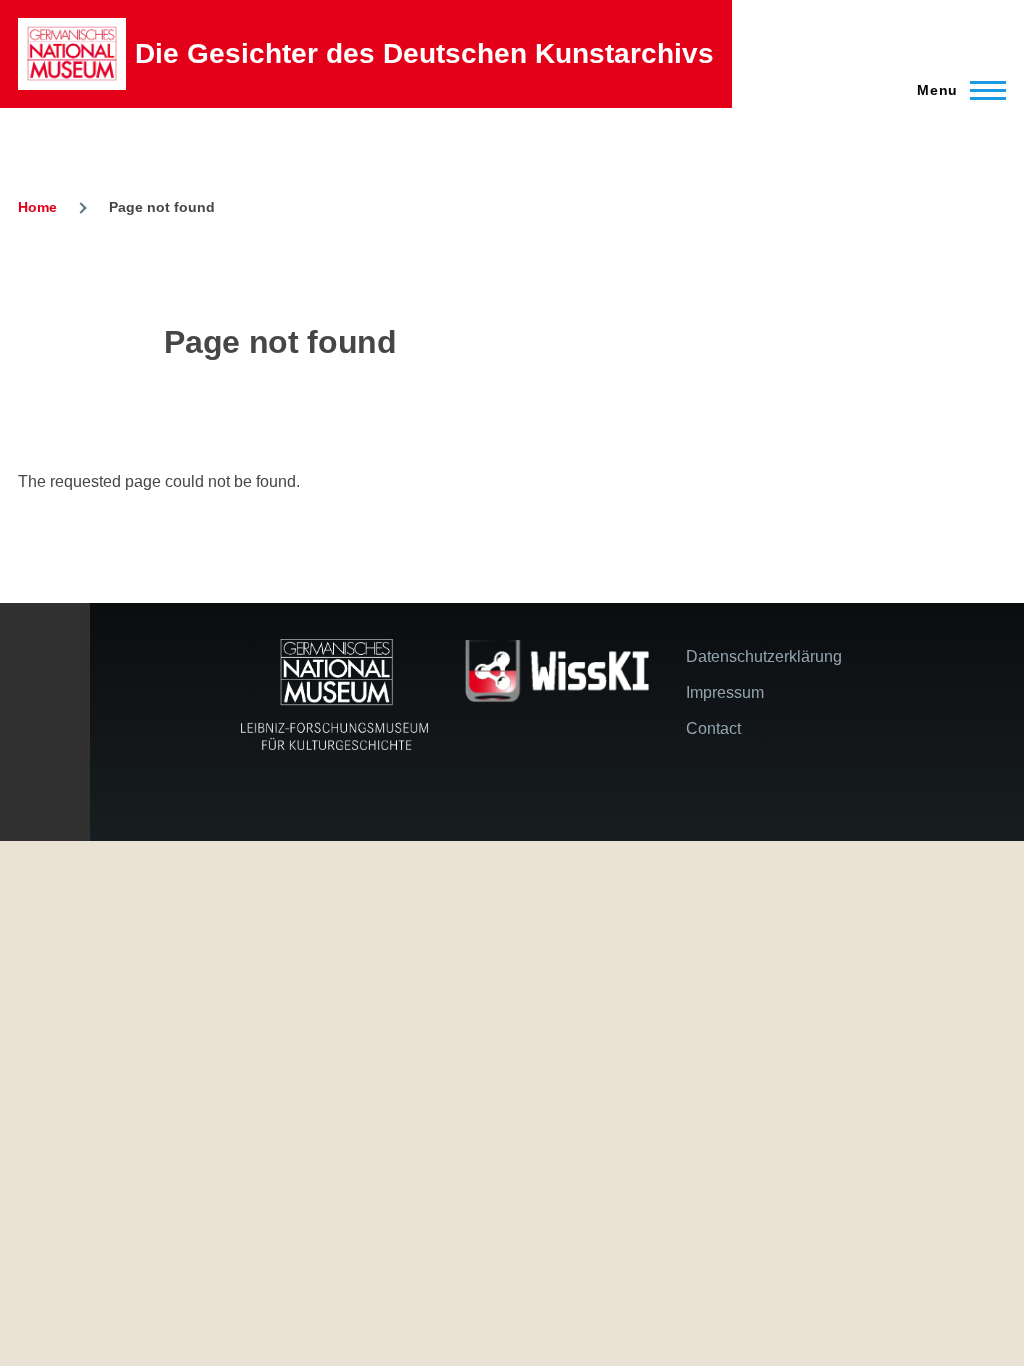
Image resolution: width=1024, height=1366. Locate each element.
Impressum (725, 692)
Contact (713, 728)
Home (37, 207)
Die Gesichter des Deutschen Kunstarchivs (424, 53)
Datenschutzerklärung (764, 656)
